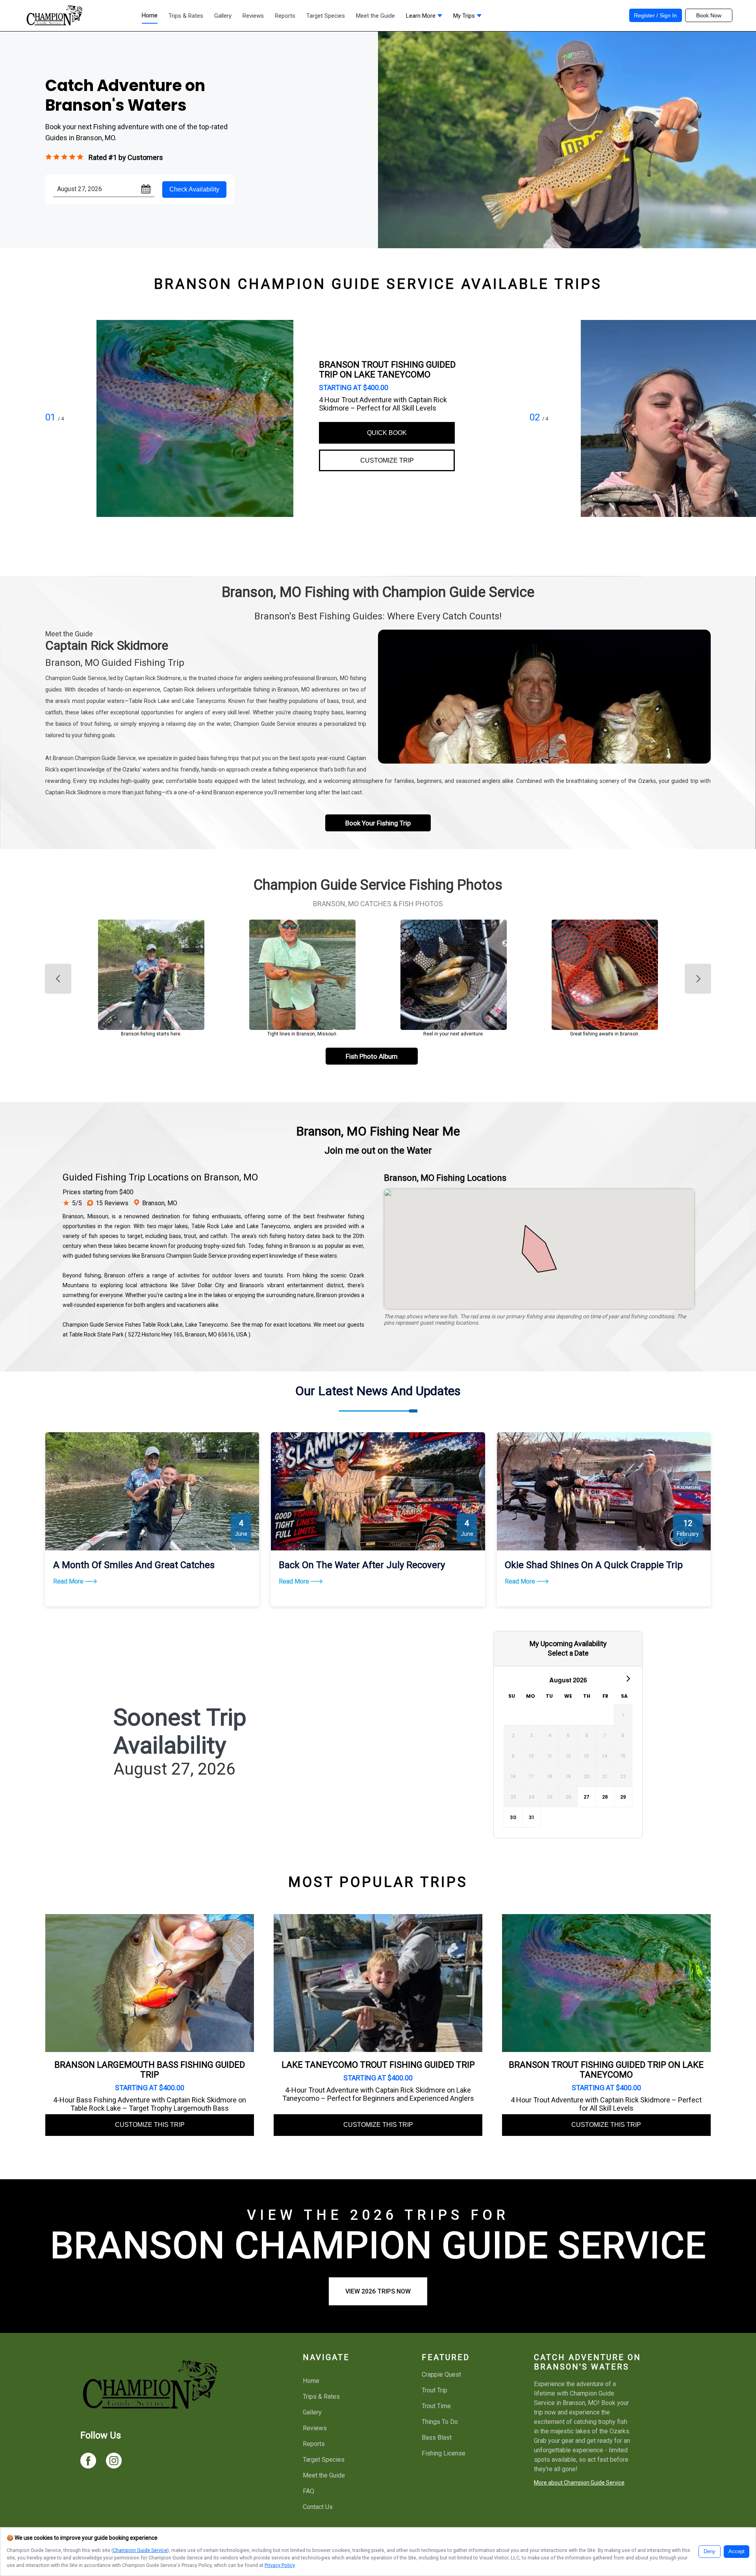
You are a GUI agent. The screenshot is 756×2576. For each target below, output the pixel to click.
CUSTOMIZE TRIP (387, 460)
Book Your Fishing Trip (378, 823)
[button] (424, 18)
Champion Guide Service (140, 2550)
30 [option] (513, 1817)
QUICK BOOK (387, 433)
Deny (710, 2552)
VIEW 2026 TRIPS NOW (378, 2291)
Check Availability (194, 189)
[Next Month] (628, 1678)
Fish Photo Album (372, 1056)
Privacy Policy (280, 2565)
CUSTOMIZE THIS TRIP (150, 2125)
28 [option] (605, 1797)
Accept (737, 2552)
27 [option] (586, 1797)
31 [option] (531, 1817)
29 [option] (623, 1797)
